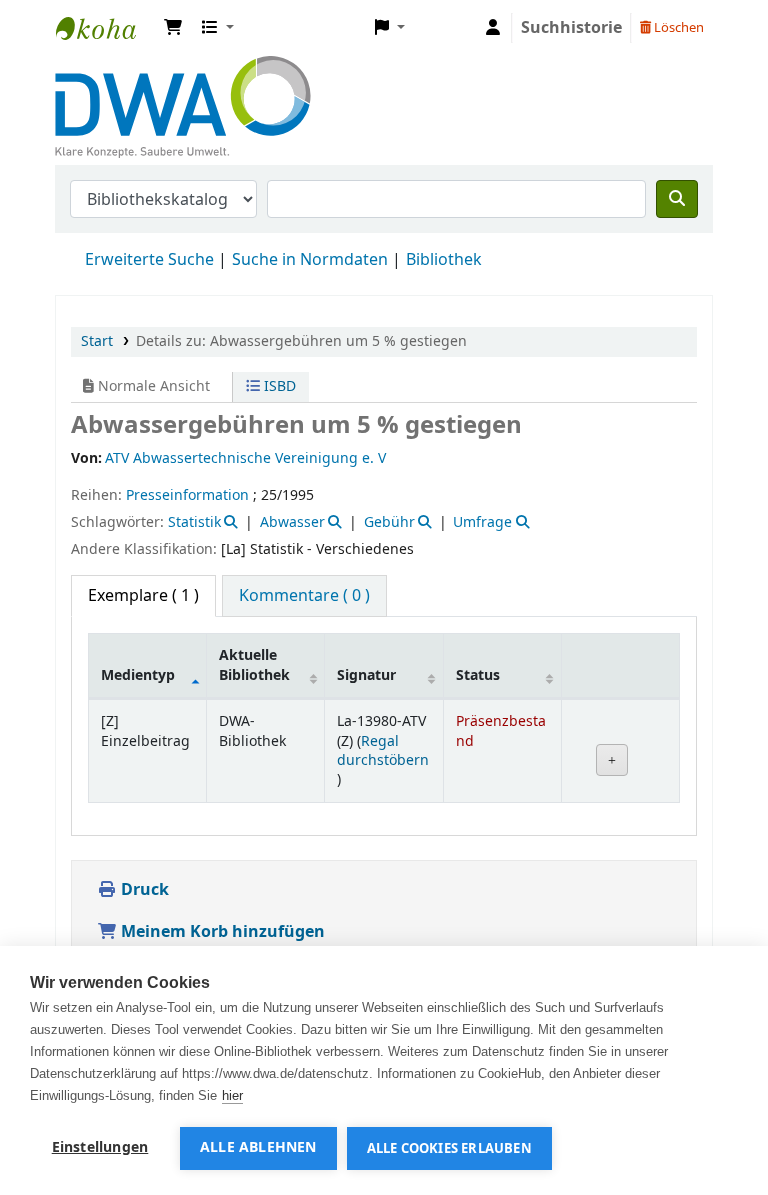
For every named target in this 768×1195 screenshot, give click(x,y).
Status (478, 675)
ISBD (278, 386)
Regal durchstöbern (383, 751)
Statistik (194, 522)
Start (97, 341)
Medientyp (138, 675)
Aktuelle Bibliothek (254, 665)
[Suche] (677, 199)
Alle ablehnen (258, 1148)
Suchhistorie (571, 28)
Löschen (677, 27)
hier (232, 1095)
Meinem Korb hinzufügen (221, 932)
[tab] (304, 596)
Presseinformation (187, 495)
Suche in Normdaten (310, 260)
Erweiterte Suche (149, 260)
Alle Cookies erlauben (449, 1148)
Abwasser (292, 522)
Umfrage (482, 522)
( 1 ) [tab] (143, 596)
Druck (143, 890)
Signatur (366, 675)
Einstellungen (100, 1148)
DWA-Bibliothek (106, 28)
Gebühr (389, 522)
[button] (173, 28)
